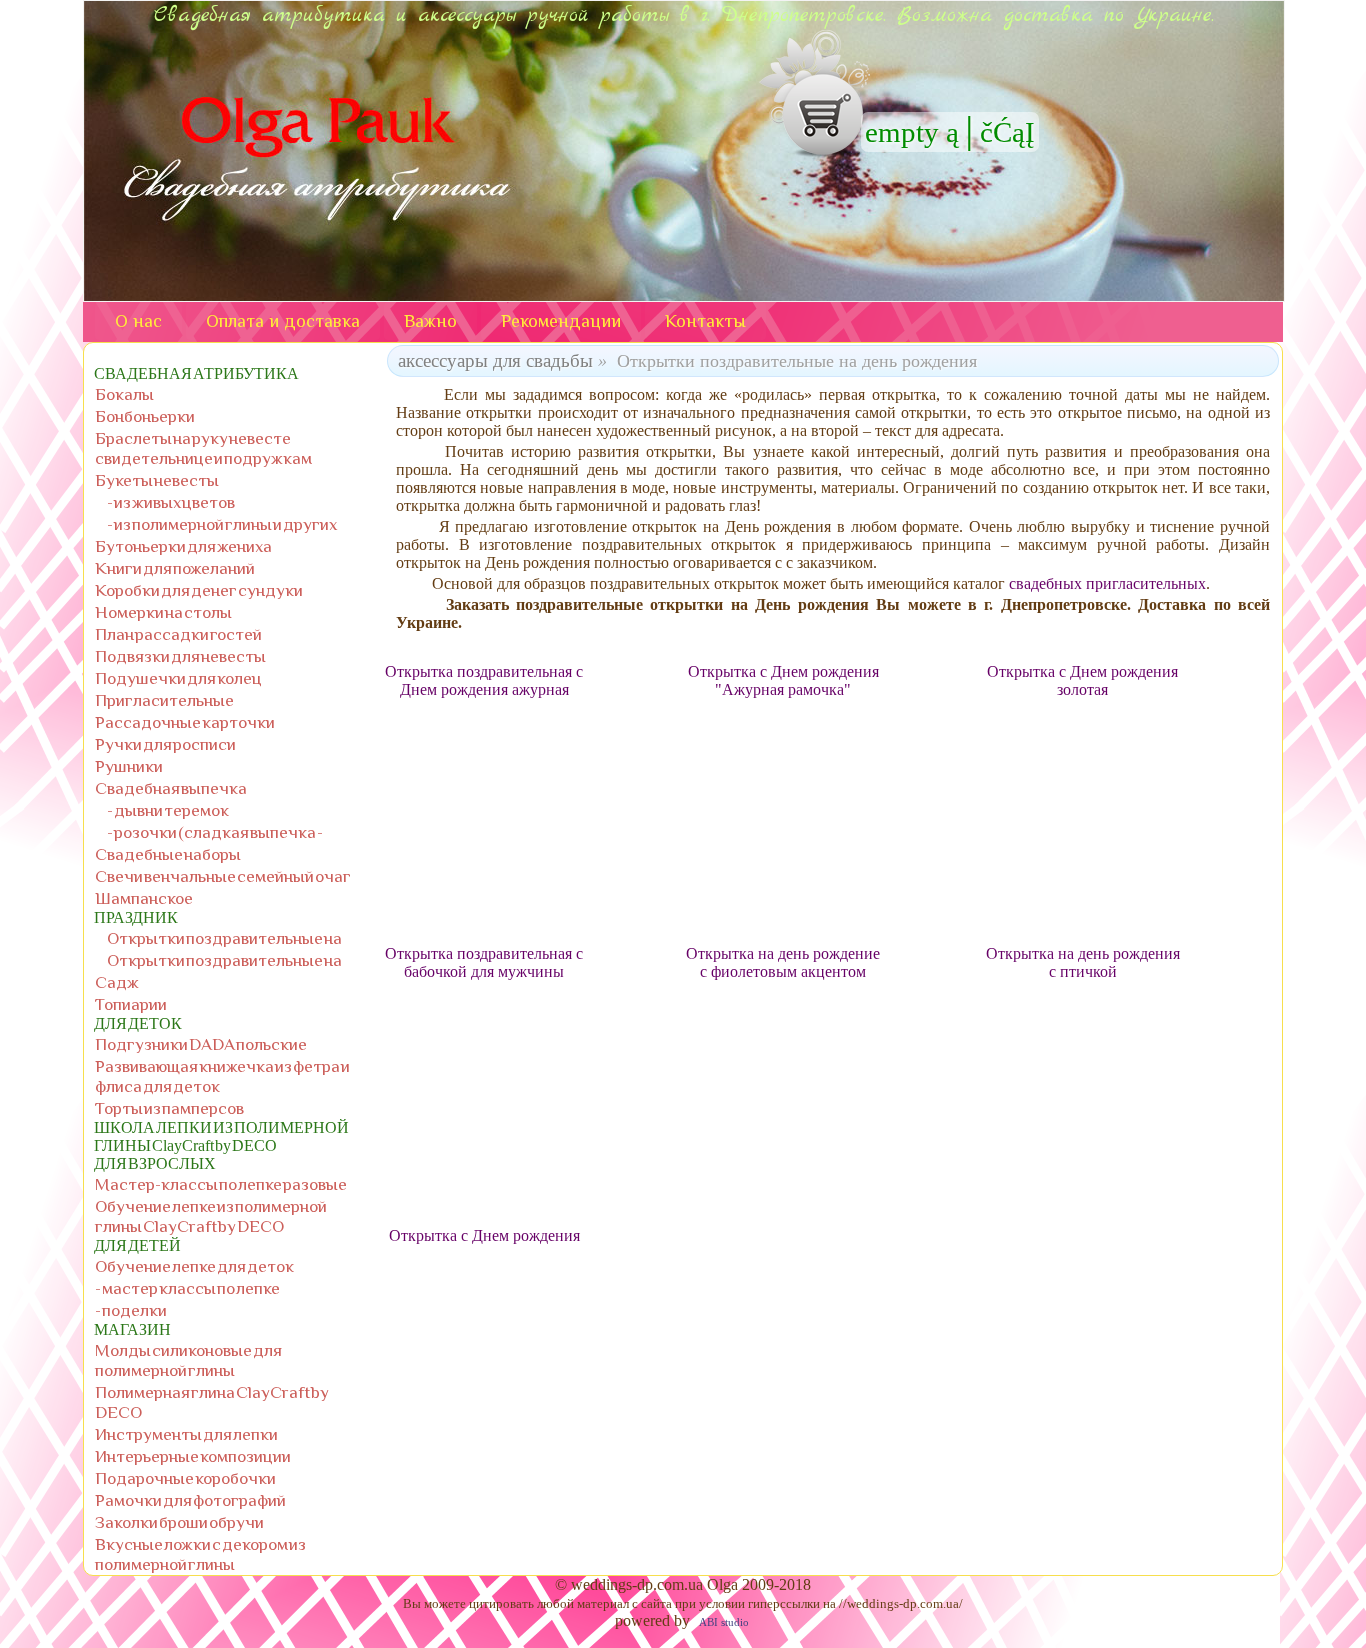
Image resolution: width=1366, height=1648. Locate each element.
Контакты (705, 321)
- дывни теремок (168, 810)
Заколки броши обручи (179, 1522)
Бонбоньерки (145, 416)
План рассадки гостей (178, 634)
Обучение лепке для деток (194, 1266)
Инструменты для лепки (186, 1434)
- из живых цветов (171, 502)
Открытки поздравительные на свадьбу (224, 960)
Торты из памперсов (169, 1108)
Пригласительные (164, 700)
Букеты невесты (157, 480)
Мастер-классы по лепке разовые (221, 1184)
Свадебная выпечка (171, 788)
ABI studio (724, 1622)
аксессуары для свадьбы (495, 360)
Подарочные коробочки (185, 1478)
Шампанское (144, 898)
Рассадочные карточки (185, 722)
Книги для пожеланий (175, 568)
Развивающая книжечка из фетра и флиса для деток (222, 1076)
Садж (117, 982)
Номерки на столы (163, 612)
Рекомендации (561, 321)
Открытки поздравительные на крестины (224, 938)
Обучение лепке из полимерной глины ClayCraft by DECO (211, 1216)
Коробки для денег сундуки (199, 590)
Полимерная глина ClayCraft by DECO (212, 1402)
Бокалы (124, 394)
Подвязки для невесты (180, 656)
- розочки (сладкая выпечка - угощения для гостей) (215, 832)
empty (902, 132)
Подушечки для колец (178, 678)
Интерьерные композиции (193, 1456)
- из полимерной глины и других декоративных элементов (222, 524)
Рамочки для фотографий (190, 1500)
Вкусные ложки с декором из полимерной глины (200, 1554)
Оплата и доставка (283, 321)
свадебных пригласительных (1107, 583)
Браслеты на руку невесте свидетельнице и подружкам (203, 448)
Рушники (129, 766)
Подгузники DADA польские (201, 1044)
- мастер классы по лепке (187, 1288)
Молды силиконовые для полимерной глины (188, 1360)
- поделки (131, 1310)
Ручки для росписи (165, 744)
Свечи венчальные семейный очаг (223, 876)
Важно (430, 321)
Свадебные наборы (168, 854)
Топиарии (131, 1004)
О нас (138, 321)
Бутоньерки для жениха (183, 546)
